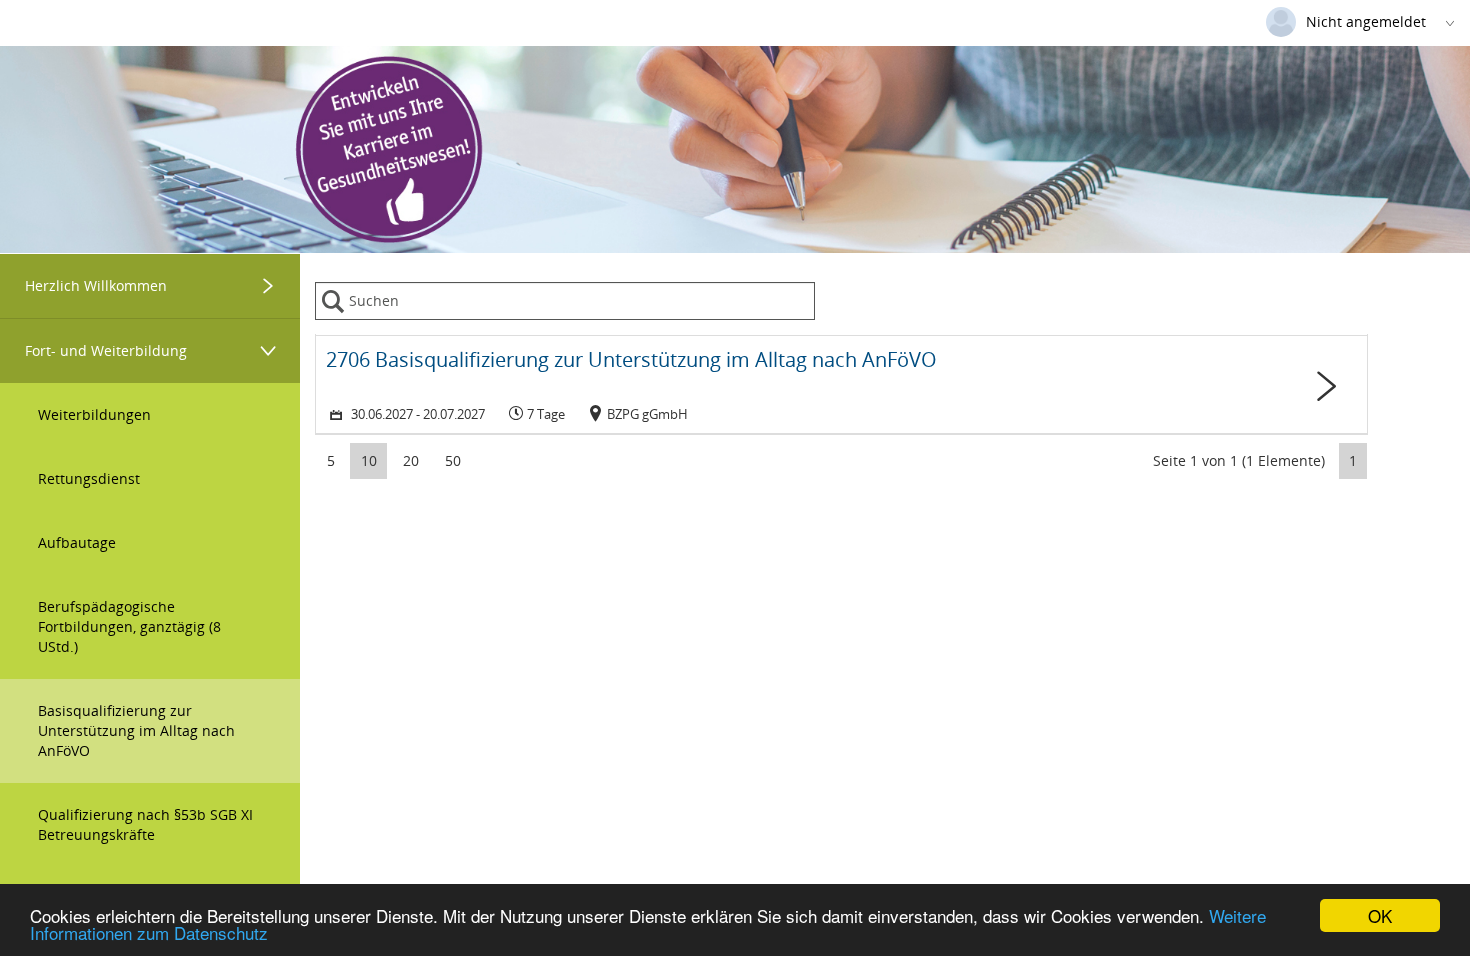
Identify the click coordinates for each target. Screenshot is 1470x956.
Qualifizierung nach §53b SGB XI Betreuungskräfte (145, 824)
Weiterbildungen (94, 414)
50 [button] (453, 460)
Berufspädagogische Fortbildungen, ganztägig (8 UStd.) (129, 626)
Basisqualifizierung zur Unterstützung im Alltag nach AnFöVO (136, 730)
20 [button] (411, 460)
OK (1380, 915)
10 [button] (369, 460)
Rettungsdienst (89, 478)
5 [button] (331, 460)
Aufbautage (77, 542)
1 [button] (1353, 460)
